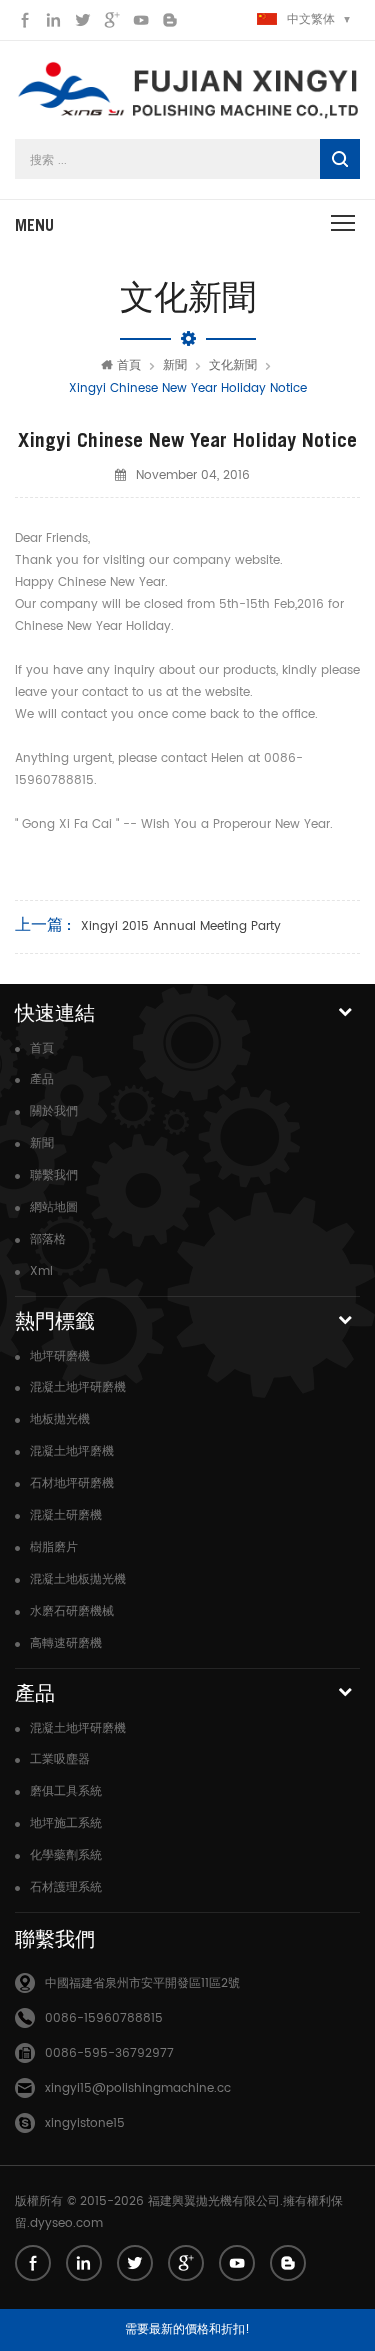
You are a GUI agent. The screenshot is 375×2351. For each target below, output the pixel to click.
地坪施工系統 (66, 1823)
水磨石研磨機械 (72, 1611)
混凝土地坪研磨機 (78, 1387)
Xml (41, 1271)
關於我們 (54, 1111)
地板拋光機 (60, 1419)
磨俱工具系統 (66, 1791)
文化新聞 (233, 365)
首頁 (129, 365)
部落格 (48, 1239)
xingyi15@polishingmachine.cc (138, 2088)
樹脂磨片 (54, 1547)
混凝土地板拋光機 (78, 1579)
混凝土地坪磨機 (72, 1451)
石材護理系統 (66, 1887)
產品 (42, 1079)
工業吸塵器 (60, 1759)
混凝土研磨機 (66, 1515)
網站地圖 (54, 1207)
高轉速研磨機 (66, 1643)
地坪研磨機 (60, 1356)
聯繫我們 (54, 1175)
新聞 (175, 365)
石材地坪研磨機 (72, 1483)
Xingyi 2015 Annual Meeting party (181, 926)
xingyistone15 (85, 2123)
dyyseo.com (66, 2223)
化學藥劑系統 (66, 1855)
